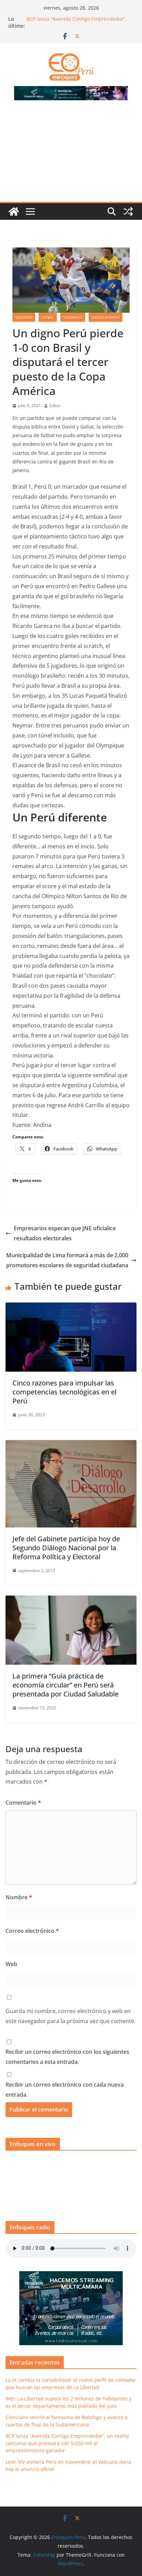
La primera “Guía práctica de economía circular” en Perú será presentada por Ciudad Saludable (65, 1685)
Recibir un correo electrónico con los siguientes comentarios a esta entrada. (67, 2057)
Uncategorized (105, 317)
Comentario (23, 1803)
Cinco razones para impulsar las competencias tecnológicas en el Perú (64, 1392)
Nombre (19, 1897)
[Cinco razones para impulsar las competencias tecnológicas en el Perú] (71, 1307)
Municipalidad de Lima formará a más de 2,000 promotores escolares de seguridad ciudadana (67, 1260)
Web (11, 1964)
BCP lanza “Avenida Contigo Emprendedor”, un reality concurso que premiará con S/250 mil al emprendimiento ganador (67, 2443)
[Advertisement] (71, 155)
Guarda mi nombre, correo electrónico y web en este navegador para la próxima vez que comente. (70, 2016)
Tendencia (73, 317)
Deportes (24, 317)
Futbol (48, 317)
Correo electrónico (32, 1931)
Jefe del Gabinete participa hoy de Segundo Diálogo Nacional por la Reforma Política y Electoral (66, 1548)
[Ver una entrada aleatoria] (128, 211)
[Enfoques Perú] (14, 211)
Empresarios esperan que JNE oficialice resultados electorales (65, 1233)
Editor (55, 406)
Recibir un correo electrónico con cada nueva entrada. (65, 2090)
